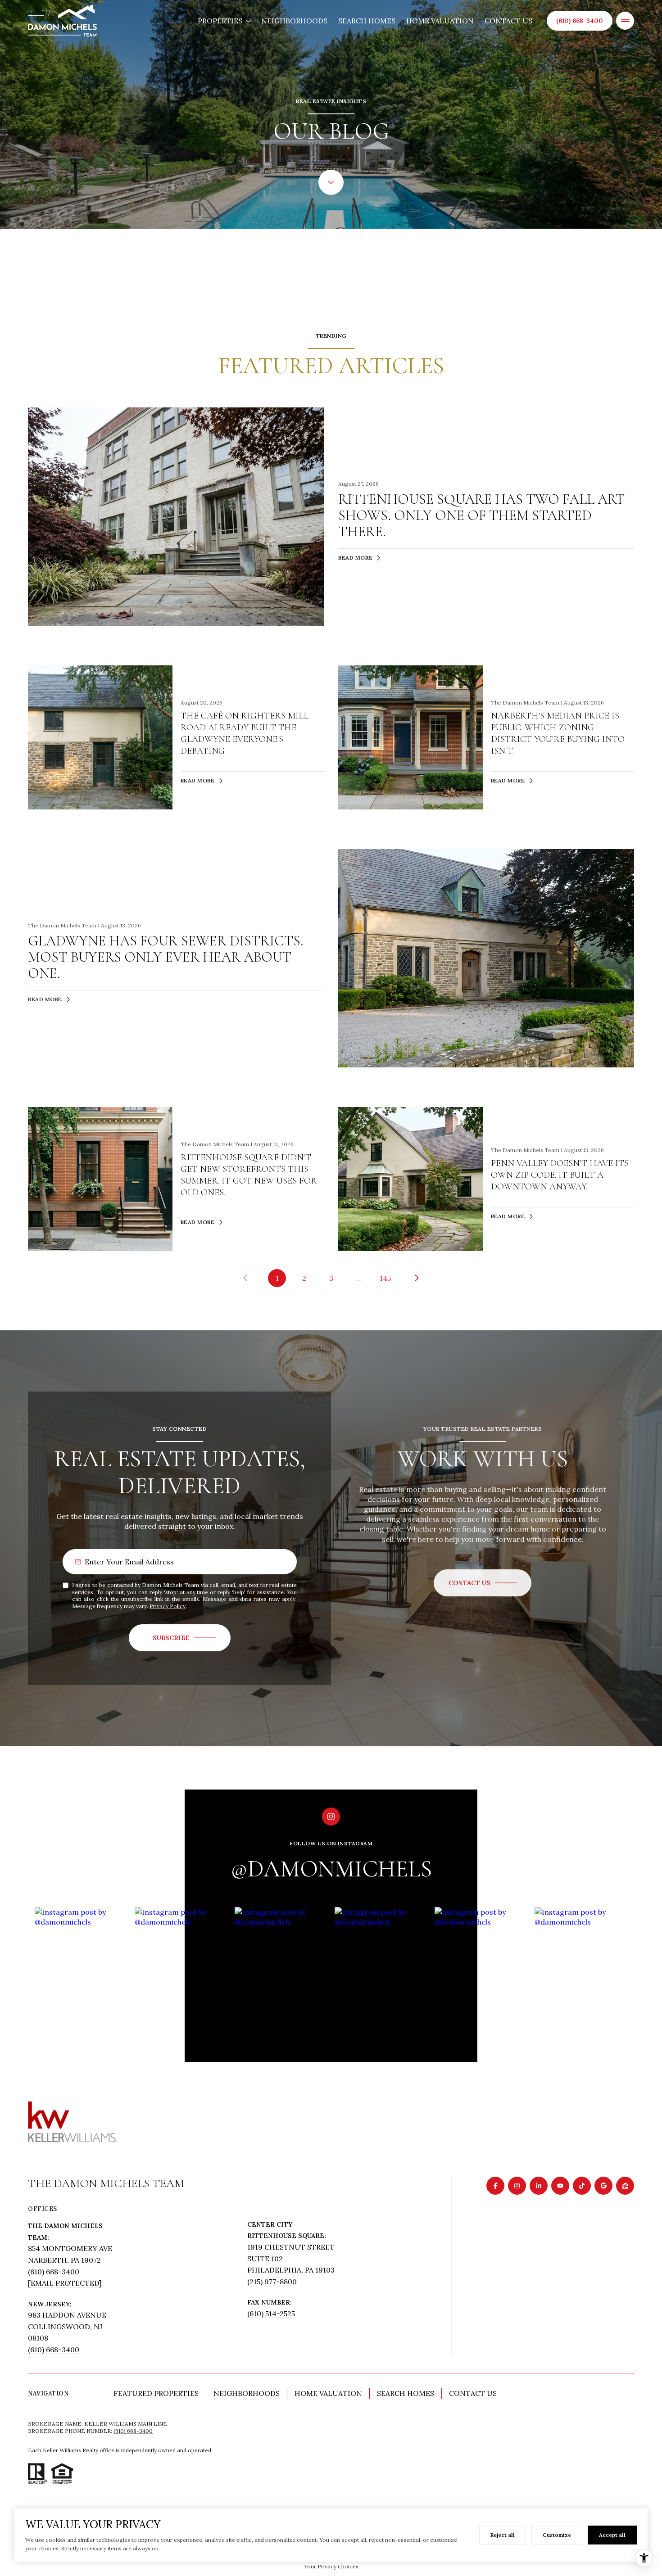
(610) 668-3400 (580, 21)
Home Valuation (440, 21)
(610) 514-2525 (271, 2314)
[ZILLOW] (625, 2186)
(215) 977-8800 (272, 2282)
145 (385, 1278)
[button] (483, 1583)
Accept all (612, 2535)
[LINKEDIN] (539, 2186)
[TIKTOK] (582, 2186)
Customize (557, 2535)
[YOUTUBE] (560, 2186)
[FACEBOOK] (495, 2186)
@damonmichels (331, 1869)
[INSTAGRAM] (517, 2186)
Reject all (503, 2535)
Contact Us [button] (473, 2393)
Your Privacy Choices (331, 2566)
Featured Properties (156, 2393)
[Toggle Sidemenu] (625, 21)
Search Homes (367, 21)
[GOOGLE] (603, 2186)
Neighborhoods (294, 21)
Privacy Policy (168, 1606)
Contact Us (508, 21)
